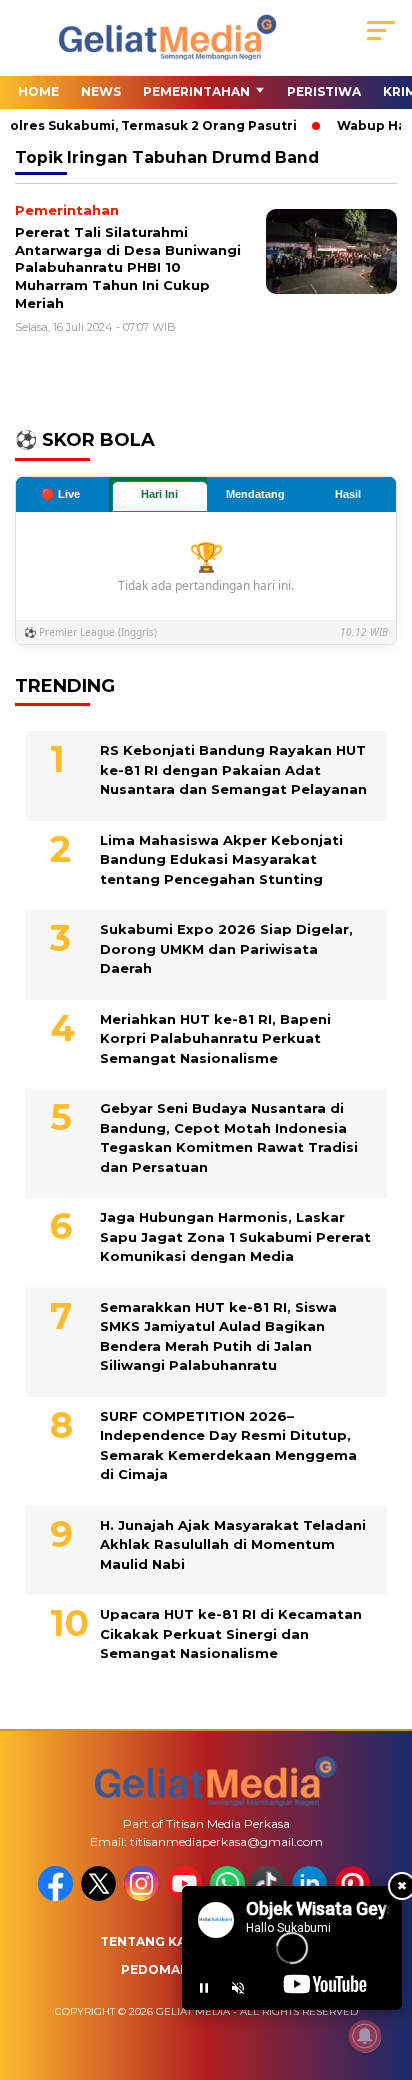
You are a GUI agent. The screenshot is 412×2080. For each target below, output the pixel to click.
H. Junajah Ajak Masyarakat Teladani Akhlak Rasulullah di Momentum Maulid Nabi (233, 1544)
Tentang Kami (151, 1941)
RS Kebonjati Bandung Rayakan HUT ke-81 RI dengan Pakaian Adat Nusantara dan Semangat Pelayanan (233, 769)
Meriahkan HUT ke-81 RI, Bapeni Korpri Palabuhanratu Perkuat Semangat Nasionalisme (215, 1038)
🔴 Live (60, 494)
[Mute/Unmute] (238, 1988)
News (101, 91)
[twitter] (100, 1896)
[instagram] (143, 1896)
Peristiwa (324, 91)
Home (38, 91)
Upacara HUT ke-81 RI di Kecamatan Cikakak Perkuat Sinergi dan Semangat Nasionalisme (231, 1633)
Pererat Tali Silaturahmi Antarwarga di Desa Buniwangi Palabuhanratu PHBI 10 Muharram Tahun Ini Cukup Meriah (128, 267)
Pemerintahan (196, 91)
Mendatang (255, 494)
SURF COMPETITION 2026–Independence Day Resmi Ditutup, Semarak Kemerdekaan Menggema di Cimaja (228, 1445)
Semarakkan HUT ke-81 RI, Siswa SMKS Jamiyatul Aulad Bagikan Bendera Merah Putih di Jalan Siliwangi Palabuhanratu (218, 1336)
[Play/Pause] (204, 1988)
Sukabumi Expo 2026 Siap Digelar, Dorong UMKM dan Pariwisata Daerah (226, 948)
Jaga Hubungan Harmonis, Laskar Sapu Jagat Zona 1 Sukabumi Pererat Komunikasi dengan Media (235, 1236)
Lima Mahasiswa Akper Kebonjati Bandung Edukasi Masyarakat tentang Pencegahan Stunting (221, 859)
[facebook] (57, 1896)
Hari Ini (159, 494)
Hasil (348, 494)
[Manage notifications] (365, 2036)
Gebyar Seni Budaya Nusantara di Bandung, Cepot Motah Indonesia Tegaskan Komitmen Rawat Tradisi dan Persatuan (229, 1137)
